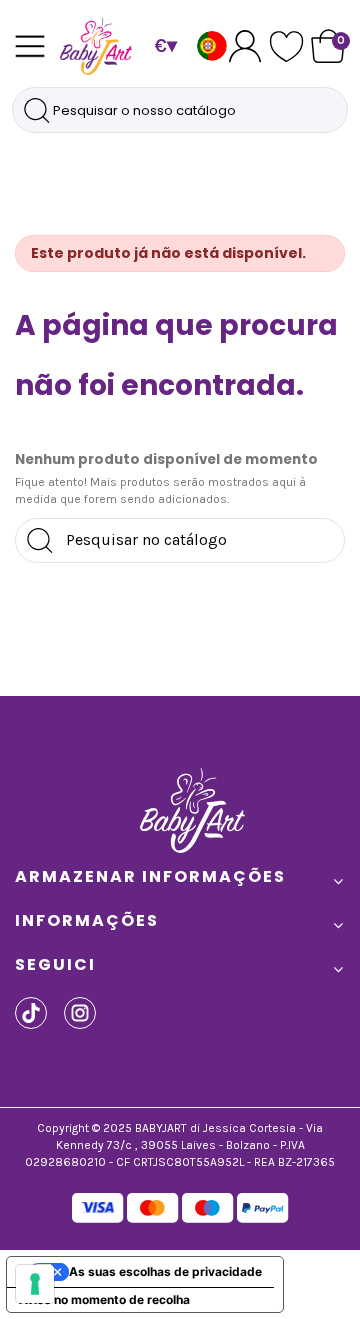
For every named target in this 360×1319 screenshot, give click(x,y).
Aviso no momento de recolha (104, 1299)
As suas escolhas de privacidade (165, 1271)
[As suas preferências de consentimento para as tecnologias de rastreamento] (35, 1284)
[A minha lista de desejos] (286, 46)
